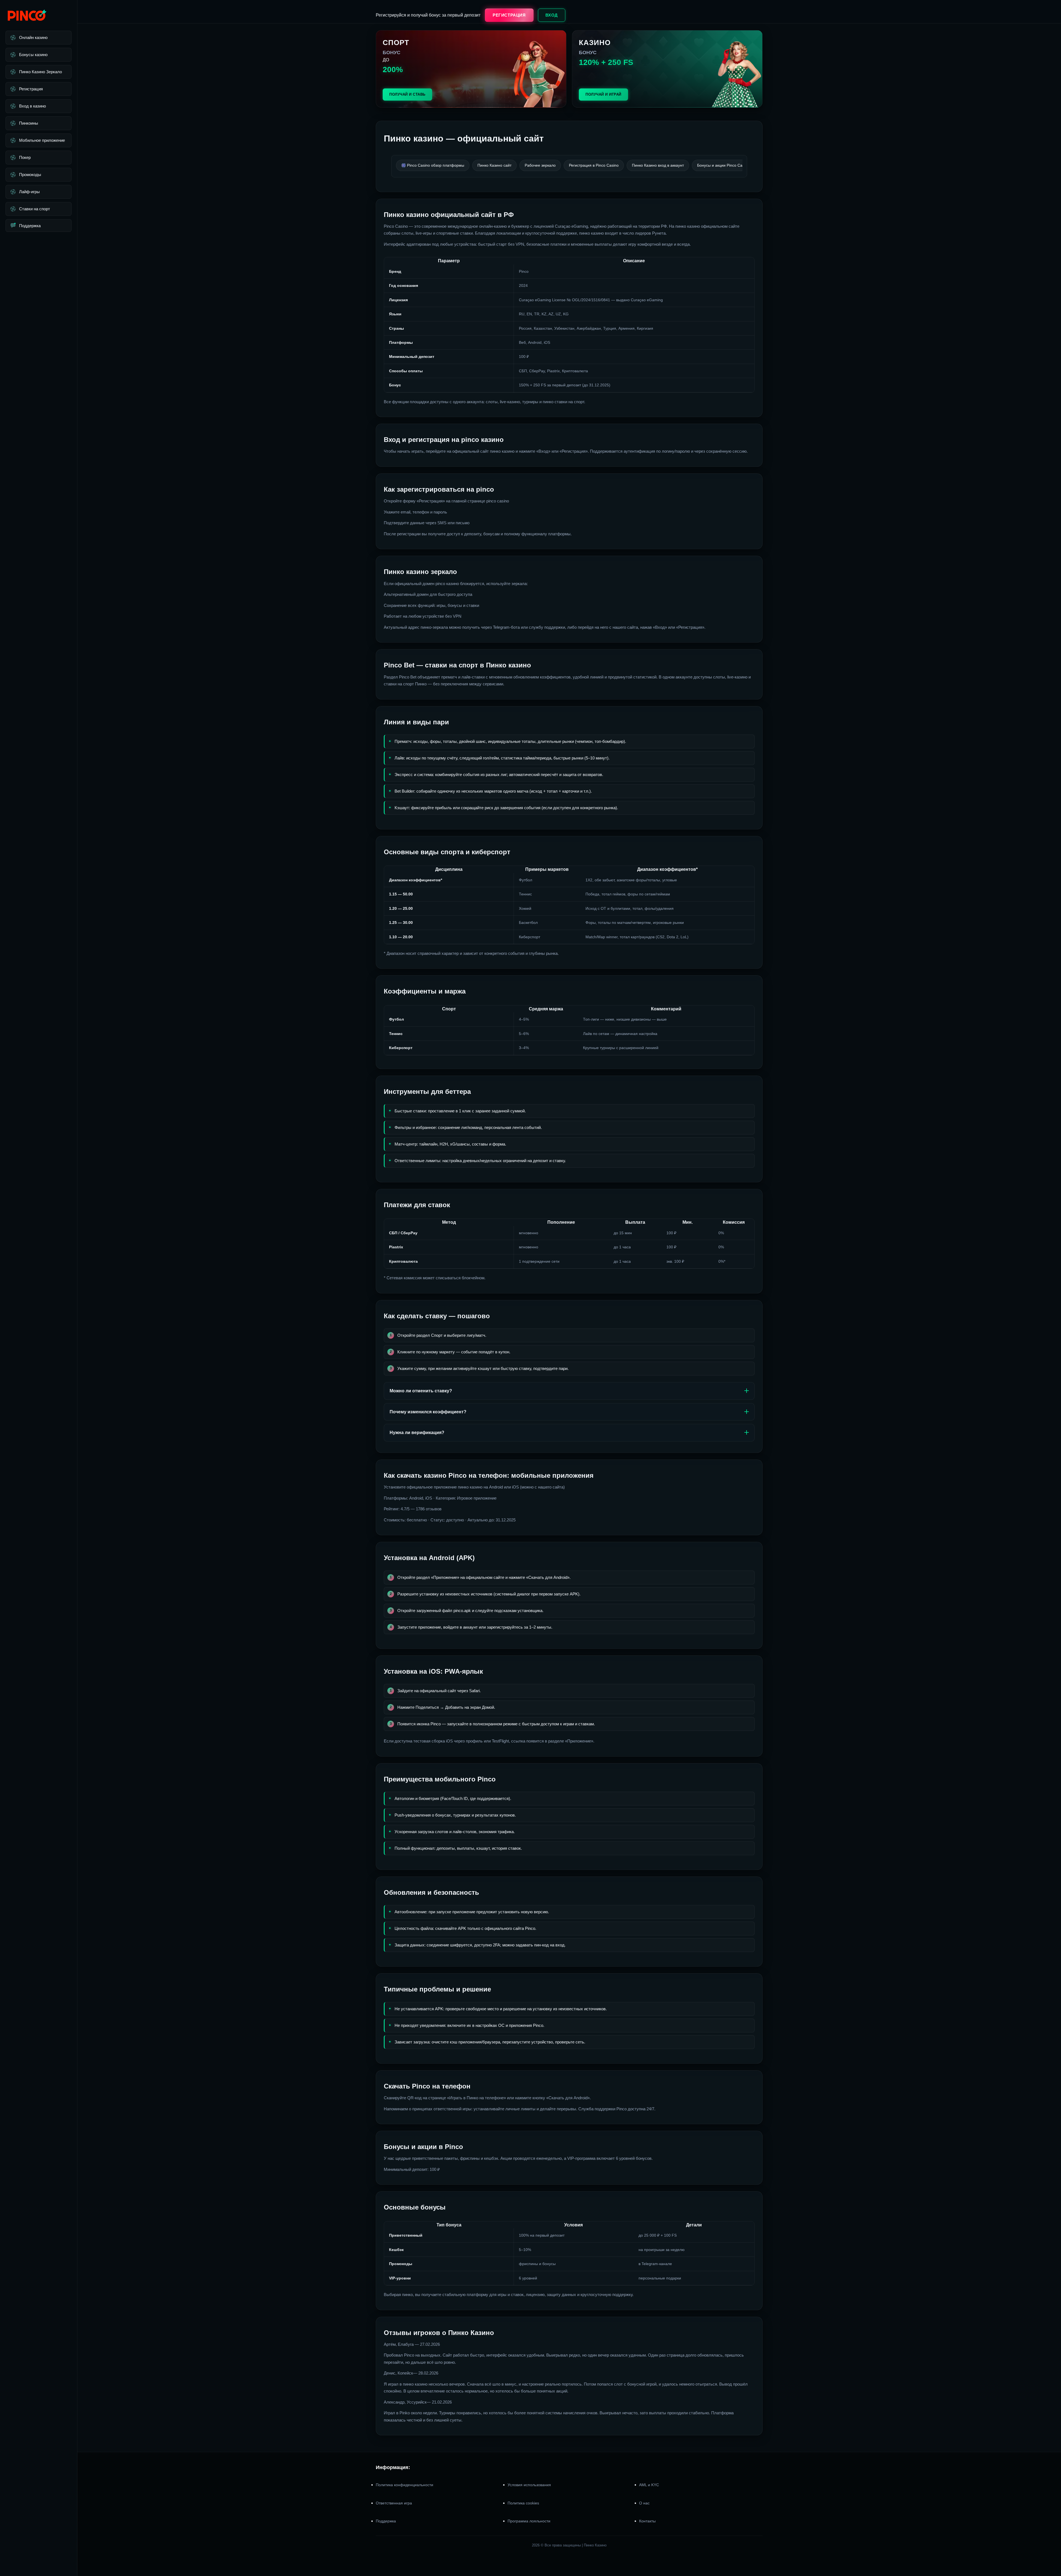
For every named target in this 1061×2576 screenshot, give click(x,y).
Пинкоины (29, 123)
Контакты (647, 2521)
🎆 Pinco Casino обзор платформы (433, 165)
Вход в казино (32, 106)
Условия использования (529, 2485)
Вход (552, 15)
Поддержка (30, 226)
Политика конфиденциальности (405, 2485)
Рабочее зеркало (540, 165)
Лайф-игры (29, 192)
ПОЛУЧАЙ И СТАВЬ (407, 94)
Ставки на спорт (35, 209)
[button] (1050, 2543)
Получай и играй (603, 94)
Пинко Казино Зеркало (40, 72)
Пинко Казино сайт (494, 165)
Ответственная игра (394, 2503)
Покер (25, 157)
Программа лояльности (529, 2521)
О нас (644, 2503)
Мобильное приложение (42, 140)
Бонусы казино (33, 55)
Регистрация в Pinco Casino (594, 165)
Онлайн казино (33, 37)
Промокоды (30, 175)
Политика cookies (523, 2503)
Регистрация (31, 89)
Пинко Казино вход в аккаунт (658, 165)
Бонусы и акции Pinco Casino (723, 165)
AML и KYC (649, 2485)
